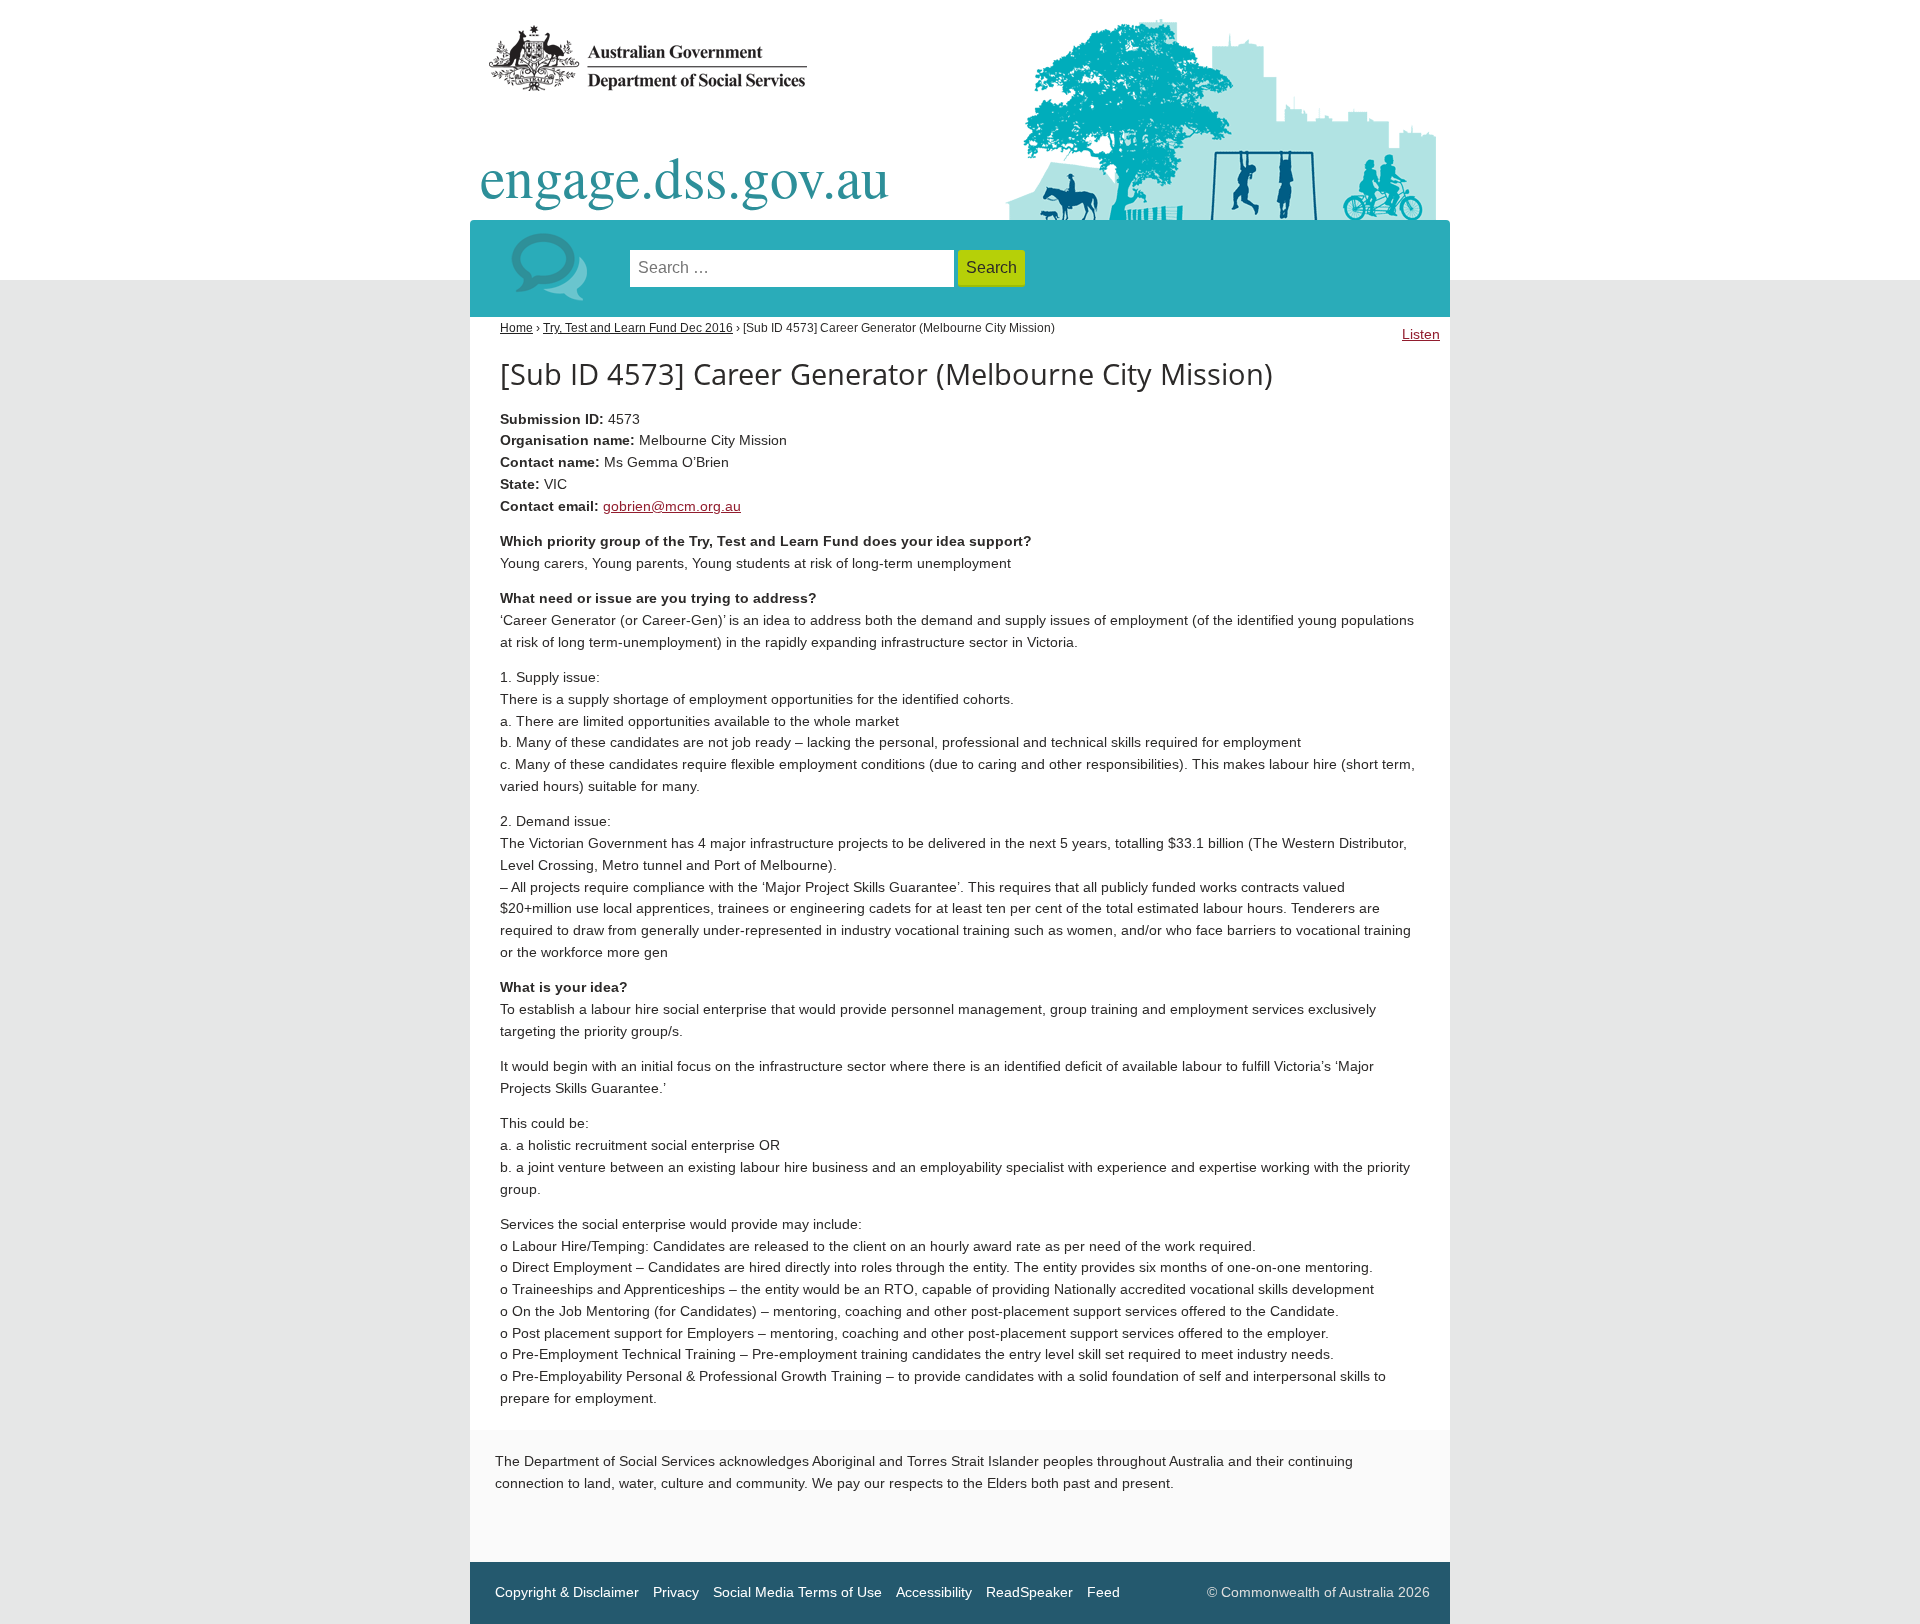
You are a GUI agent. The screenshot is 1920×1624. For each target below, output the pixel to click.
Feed (1103, 1592)
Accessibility (934, 1592)
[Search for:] (794, 268)
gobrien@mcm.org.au (672, 506)
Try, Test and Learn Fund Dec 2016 (638, 328)
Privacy (676, 1592)
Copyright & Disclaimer (567, 1592)
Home (516, 328)
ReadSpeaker (1029, 1592)
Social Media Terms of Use (797, 1592)
